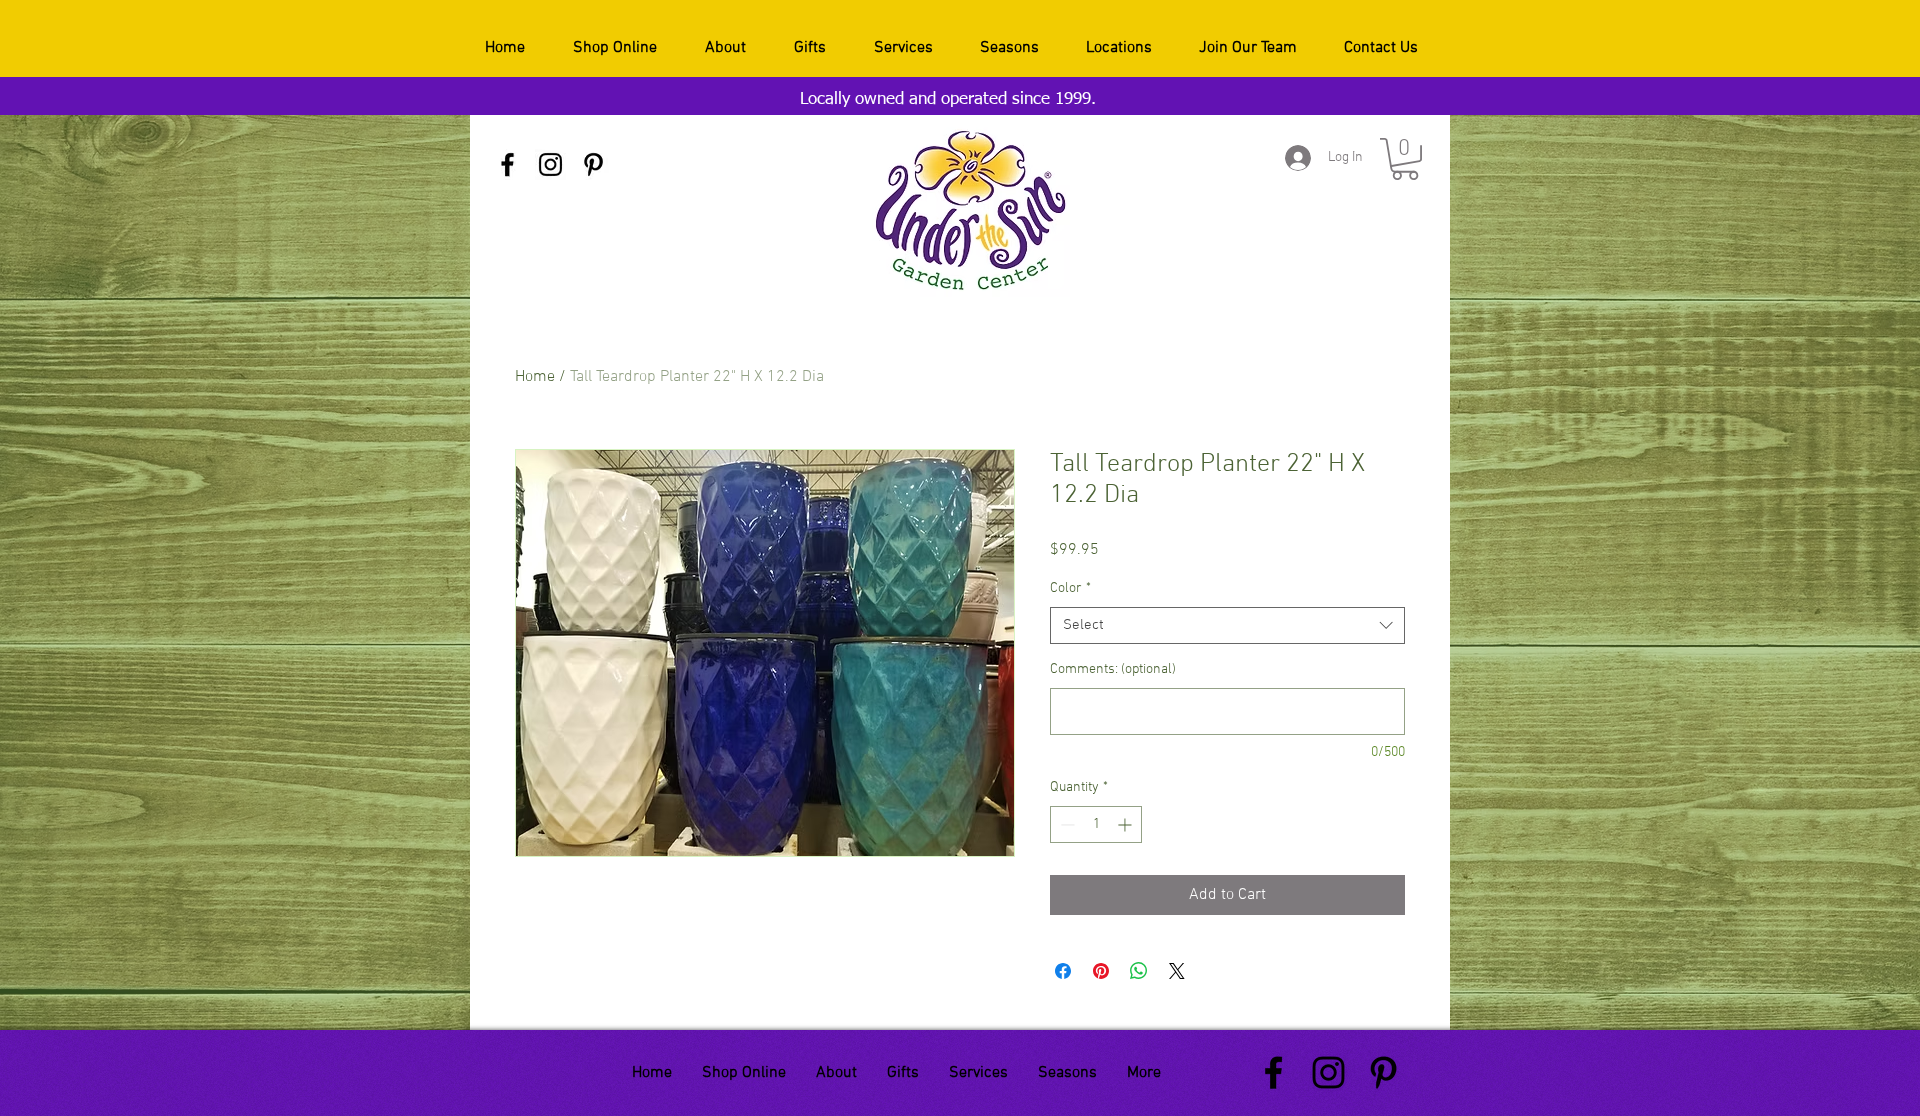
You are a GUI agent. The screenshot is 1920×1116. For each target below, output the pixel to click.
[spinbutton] (1096, 824)
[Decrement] (1065, 824)
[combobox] (1227, 626)
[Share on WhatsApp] (1139, 971)
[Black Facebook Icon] (507, 164)
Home (535, 377)
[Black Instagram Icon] (550, 164)
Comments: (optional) (1113, 669)
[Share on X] (1177, 971)
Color (1070, 588)
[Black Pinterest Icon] (593, 164)
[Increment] (1126, 824)
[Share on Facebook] (1063, 971)
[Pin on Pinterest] (1101, 971)
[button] (1405, 159)
